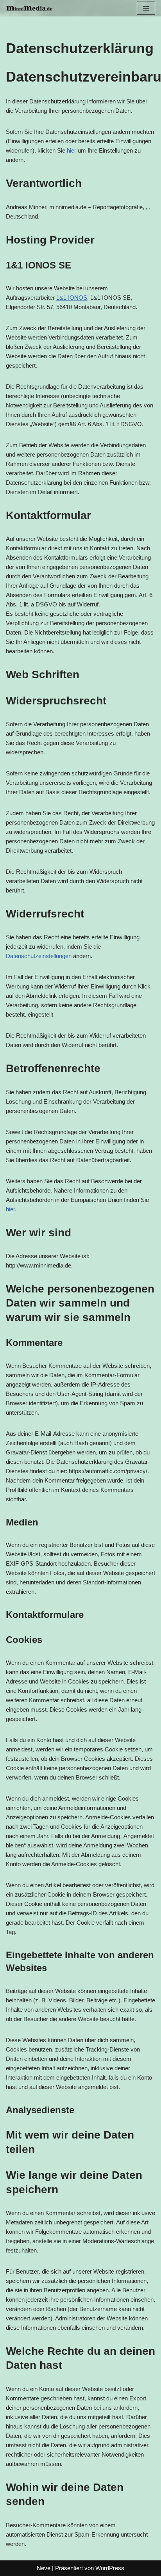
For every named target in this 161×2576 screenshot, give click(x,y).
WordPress (110, 2568)
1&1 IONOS (72, 298)
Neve (44, 2568)
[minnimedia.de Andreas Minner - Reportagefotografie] (29, 8)
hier (72, 150)
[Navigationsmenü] (146, 8)
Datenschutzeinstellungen (39, 956)
